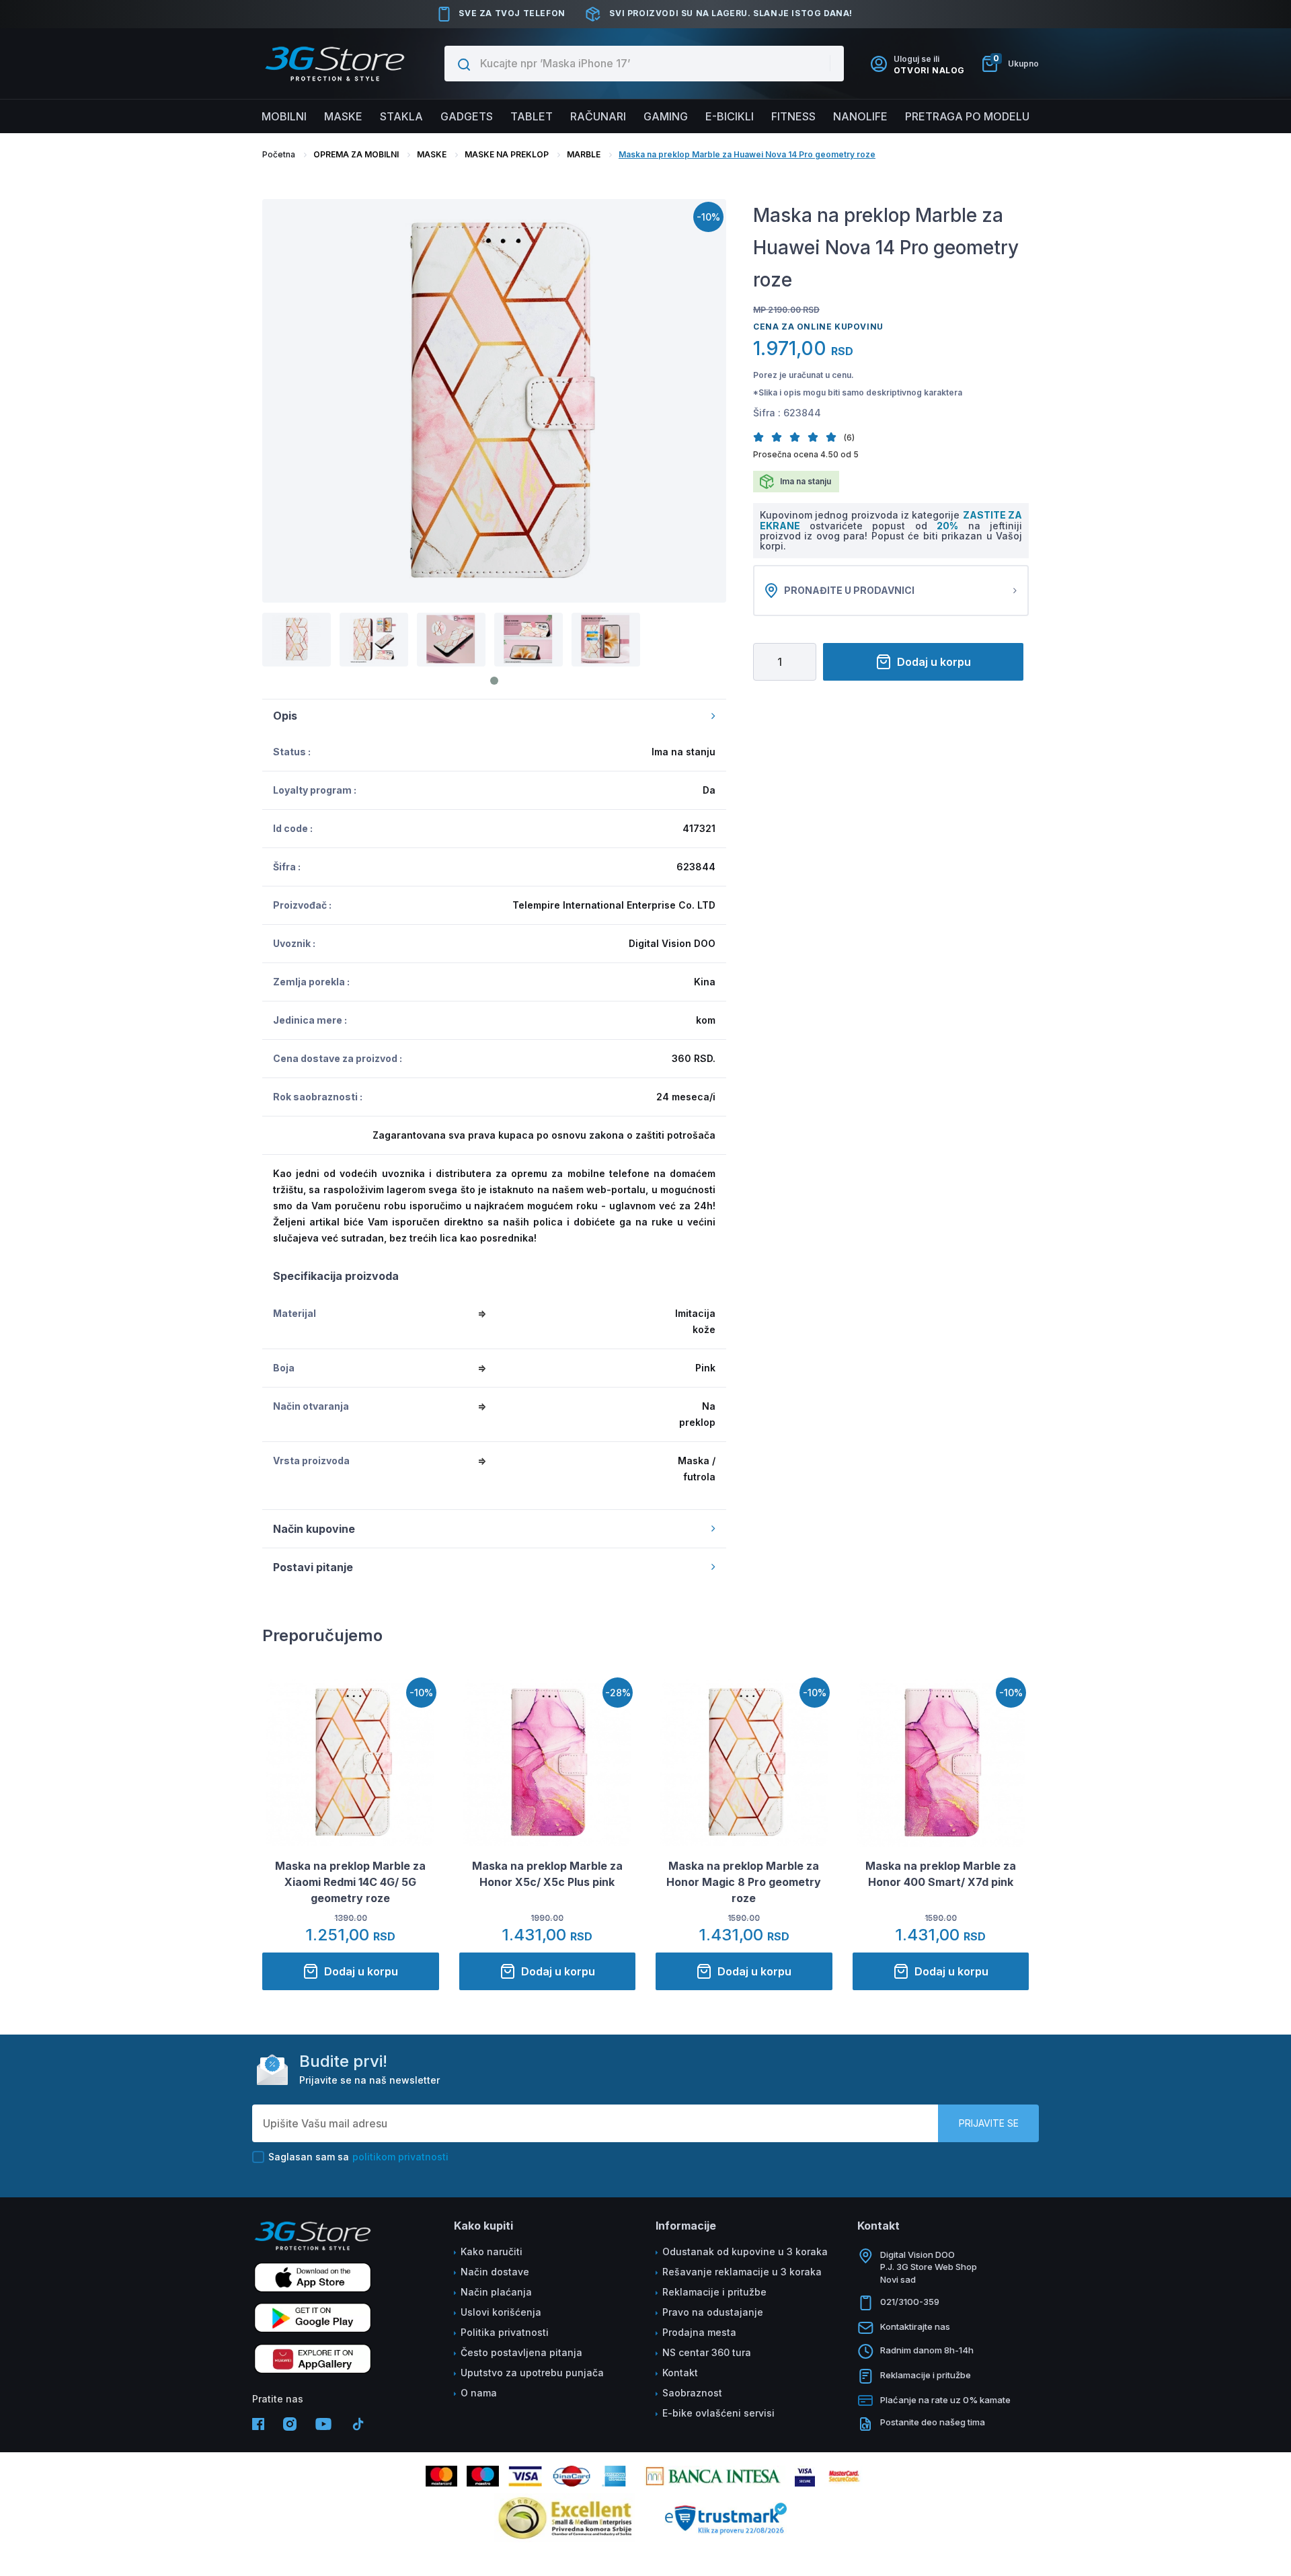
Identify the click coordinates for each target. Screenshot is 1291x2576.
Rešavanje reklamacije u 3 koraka (742, 2272)
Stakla (401, 116)
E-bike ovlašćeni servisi (718, 2413)
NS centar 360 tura (707, 2352)
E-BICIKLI (730, 116)
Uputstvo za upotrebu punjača (532, 2373)
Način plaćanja (496, 2292)
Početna (279, 154)
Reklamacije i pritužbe (714, 2292)
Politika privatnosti (505, 2332)
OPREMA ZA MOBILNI (356, 154)
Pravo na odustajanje (713, 2312)
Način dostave (495, 2272)
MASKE (432, 154)
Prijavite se (989, 2123)
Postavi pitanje (313, 1567)
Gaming (666, 116)
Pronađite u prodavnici (849, 590)
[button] (762, 437)
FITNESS (793, 116)
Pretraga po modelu (967, 116)
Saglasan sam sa (358, 2157)
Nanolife (860, 116)
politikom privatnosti (400, 2157)
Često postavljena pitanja (521, 2352)
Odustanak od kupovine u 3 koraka (745, 2251)
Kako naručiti (492, 2251)
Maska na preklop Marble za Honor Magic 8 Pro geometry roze (744, 1882)
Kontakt (680, 2373)
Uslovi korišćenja (501, 2312)
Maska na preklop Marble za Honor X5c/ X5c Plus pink (547, 1874)
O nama (479, 2393)
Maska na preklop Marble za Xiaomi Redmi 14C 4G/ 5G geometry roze (350, 1882)
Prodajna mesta (699, 2332)
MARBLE (584, 154)
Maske (343, 116)
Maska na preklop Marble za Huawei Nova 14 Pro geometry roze (747, 154)
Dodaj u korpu (934, 662)
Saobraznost (692, 2393)
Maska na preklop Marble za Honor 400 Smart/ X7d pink (941, 1874)
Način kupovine (314, 1529)
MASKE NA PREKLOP (507, 154)
